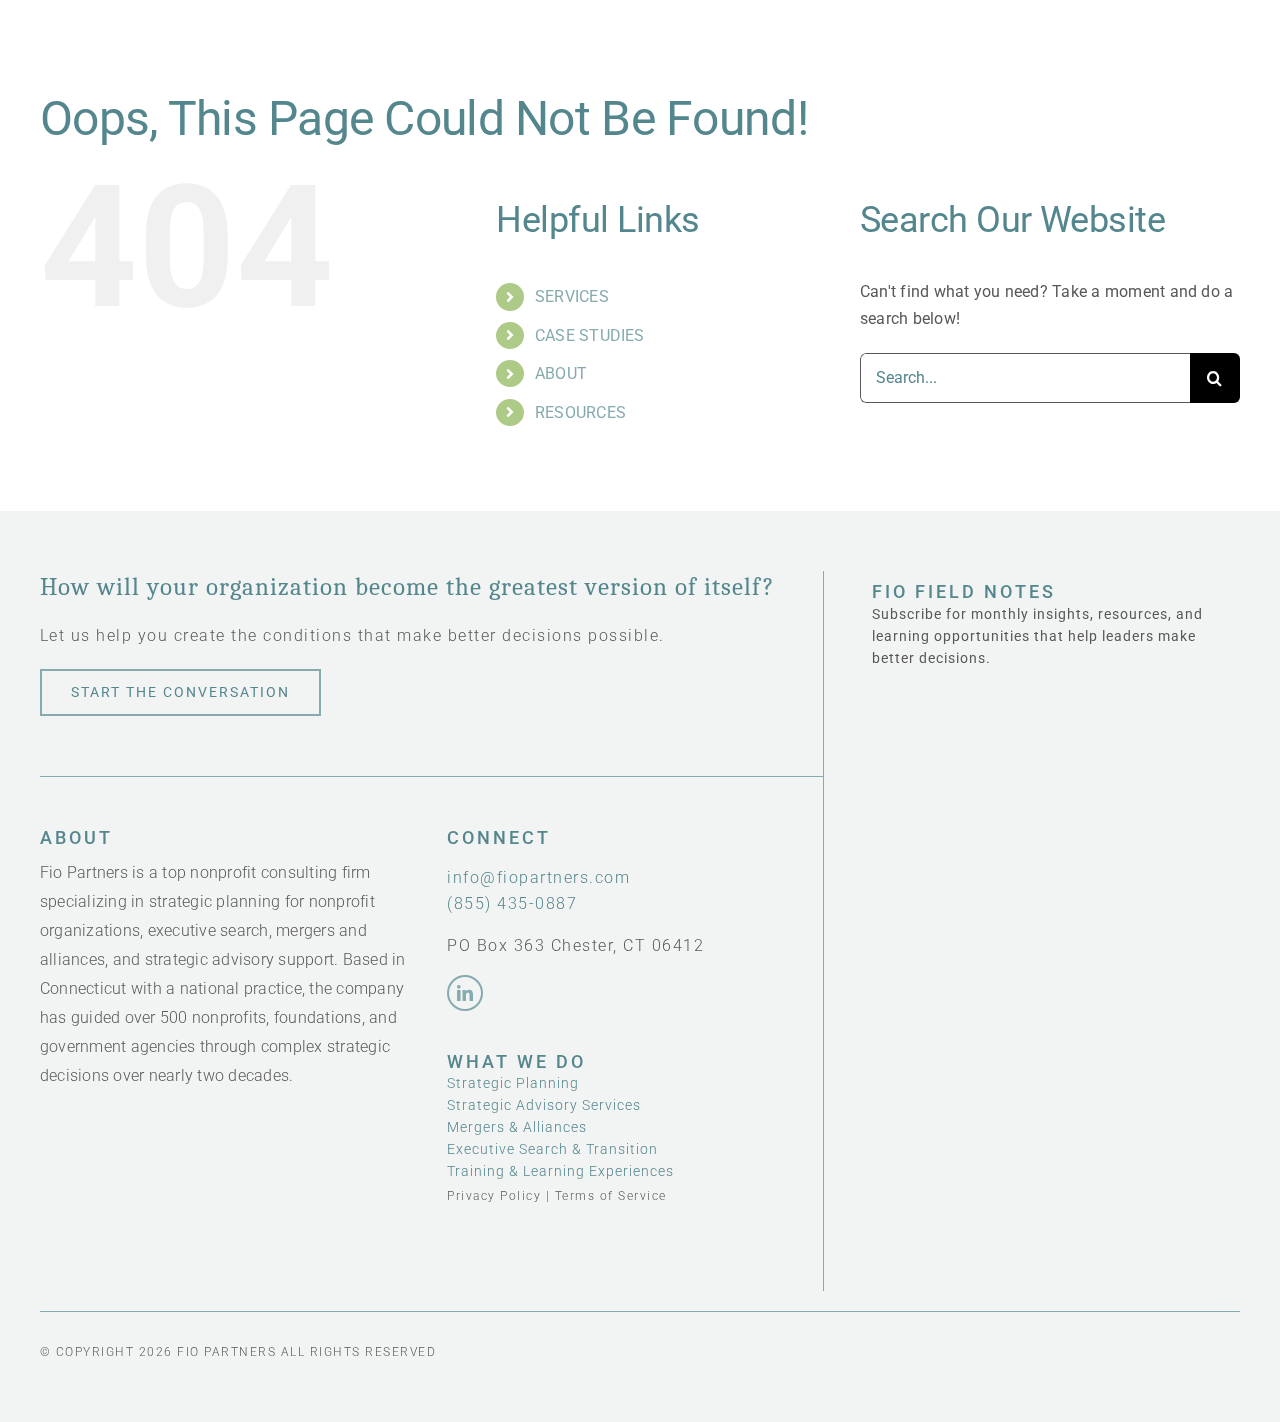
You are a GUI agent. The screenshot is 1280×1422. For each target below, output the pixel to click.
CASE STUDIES (590, 335)
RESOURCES (580, 412)
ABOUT (561, 373)
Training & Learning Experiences (560, 1171)
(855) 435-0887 (512, 903)
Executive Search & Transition (552, 1149)
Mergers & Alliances (517, 1127)
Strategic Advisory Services (544, 1105)
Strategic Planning (513, 1083)
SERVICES (572, 296)
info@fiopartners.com (538, 877)
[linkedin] (465, 993)
